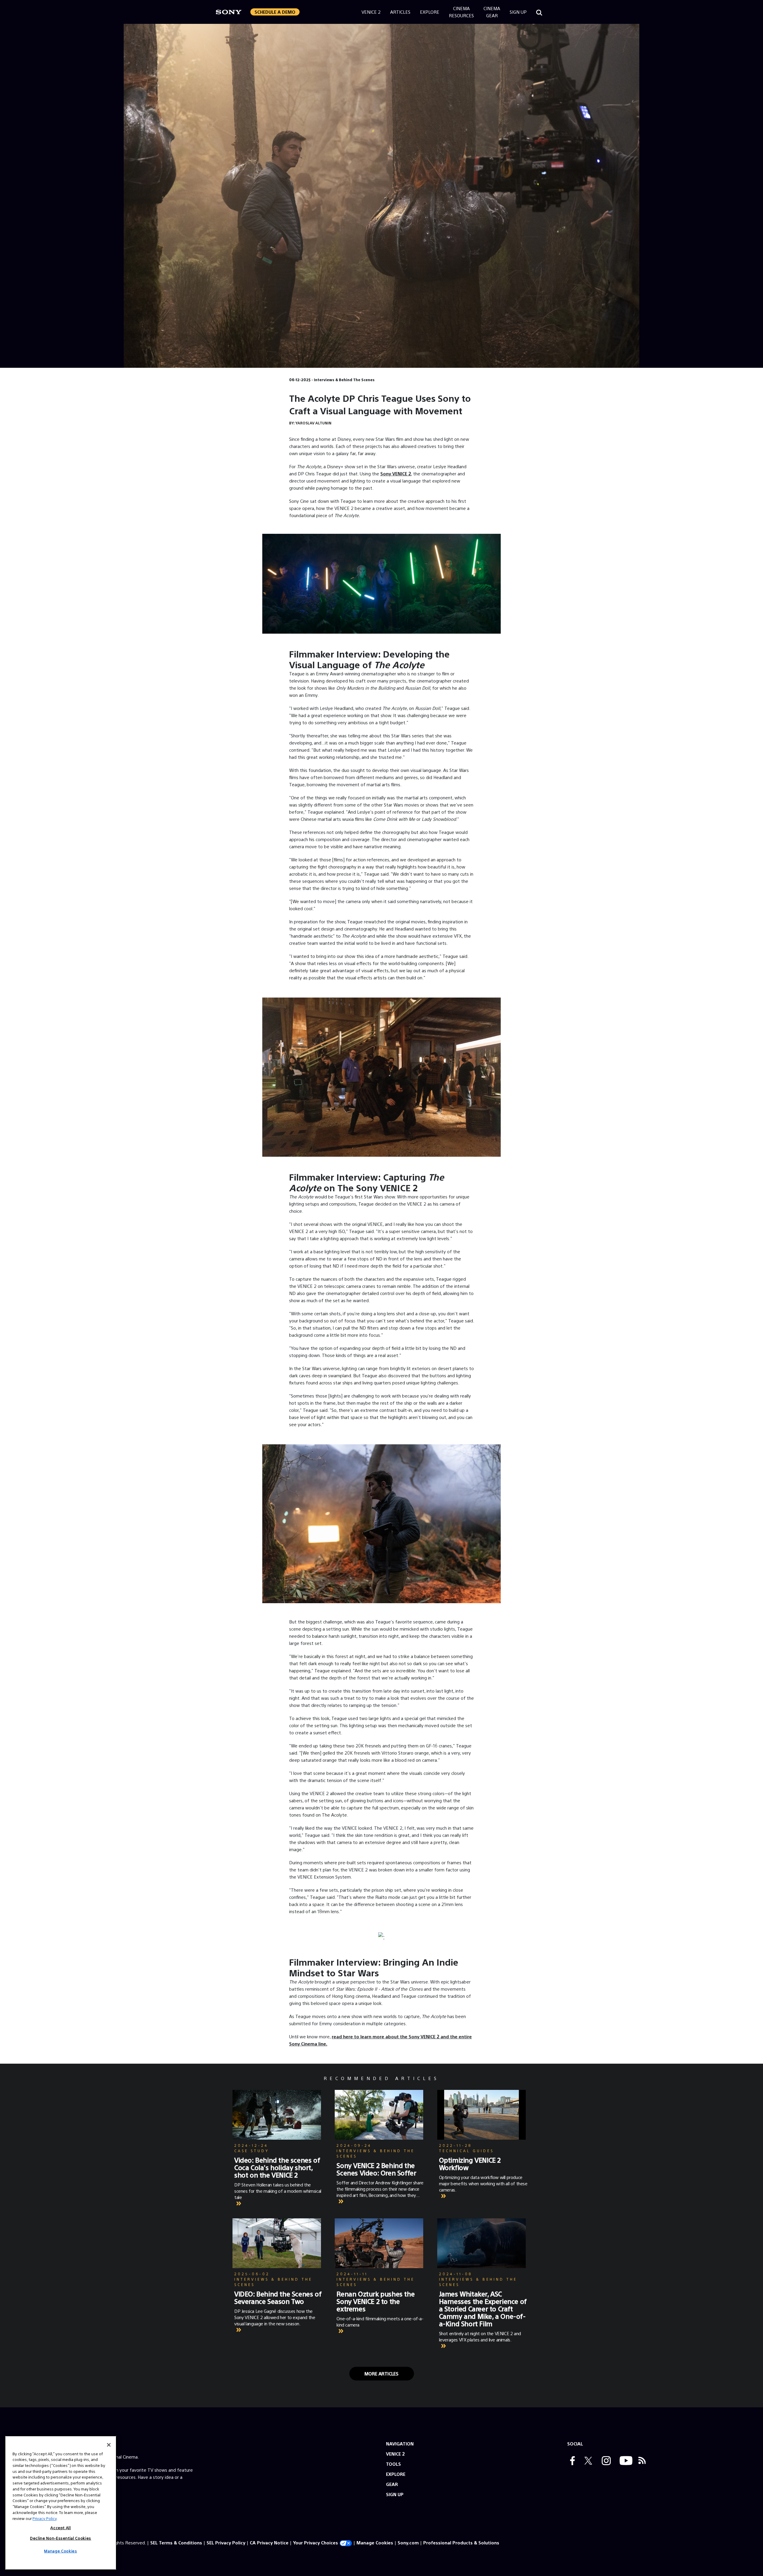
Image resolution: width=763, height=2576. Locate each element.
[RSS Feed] (642, 2461)
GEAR (392, 2484)
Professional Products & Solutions (461, 2542)
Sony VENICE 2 (396, 473)
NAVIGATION (400, 2444)
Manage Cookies (375, 2542)
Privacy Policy (45, 2518)
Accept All (61, 2528)
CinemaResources (461, 12)
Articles (400, 12)
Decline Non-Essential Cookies (61, 2538)
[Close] (109, 2445)
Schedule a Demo (275, 12)
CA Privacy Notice (269, 2542)
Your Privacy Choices (315, 2542)
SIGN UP (395, 2494)
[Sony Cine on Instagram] (605, 2461)
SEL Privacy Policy (226, 2542)
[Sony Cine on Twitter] (587, 2461)
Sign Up (518, 12)
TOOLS (393, 2464)
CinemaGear (492, 12)
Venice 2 (371, 12)
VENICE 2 (395, 2454)
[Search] (539, 12)
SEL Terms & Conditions (176, 2542)
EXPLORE (396, 2474)
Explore (430, 12)
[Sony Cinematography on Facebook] (571, 2461)
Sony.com (408, 2542)
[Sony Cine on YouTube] (625, 2461)
